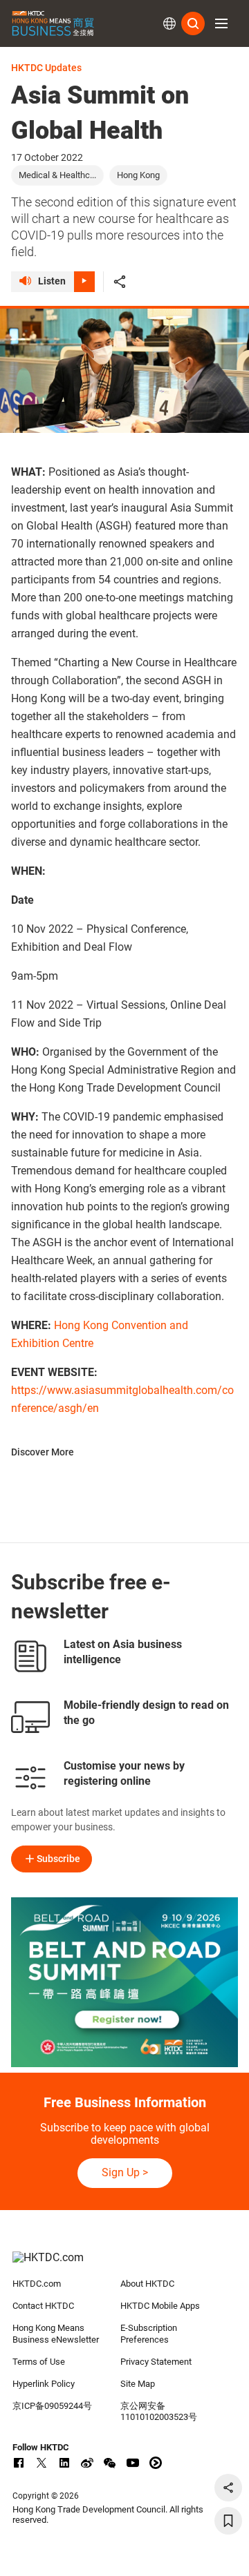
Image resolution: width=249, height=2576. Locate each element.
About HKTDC (147, 2284)
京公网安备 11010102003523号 (159, 2412)
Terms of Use (39, 2362)
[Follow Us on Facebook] (19, 2463)
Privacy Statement (156, 2362)
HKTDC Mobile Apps (160, 2306)
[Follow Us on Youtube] (133, 2463)
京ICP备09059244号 (52, 2406)
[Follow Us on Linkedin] (64, 2463)
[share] (228, 2488)
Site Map (138, 2384)
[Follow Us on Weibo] (87, 2463)
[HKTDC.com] (124, 2265)
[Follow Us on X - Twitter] (41, 2463)
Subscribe (58, 1859)
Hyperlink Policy (44, 2384)
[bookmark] (228, 2521)
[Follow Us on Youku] (156, 2463)
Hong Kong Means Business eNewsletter (56, 2334)
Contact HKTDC (43, 2306)
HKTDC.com (37, 2284)
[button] (221, 23)
